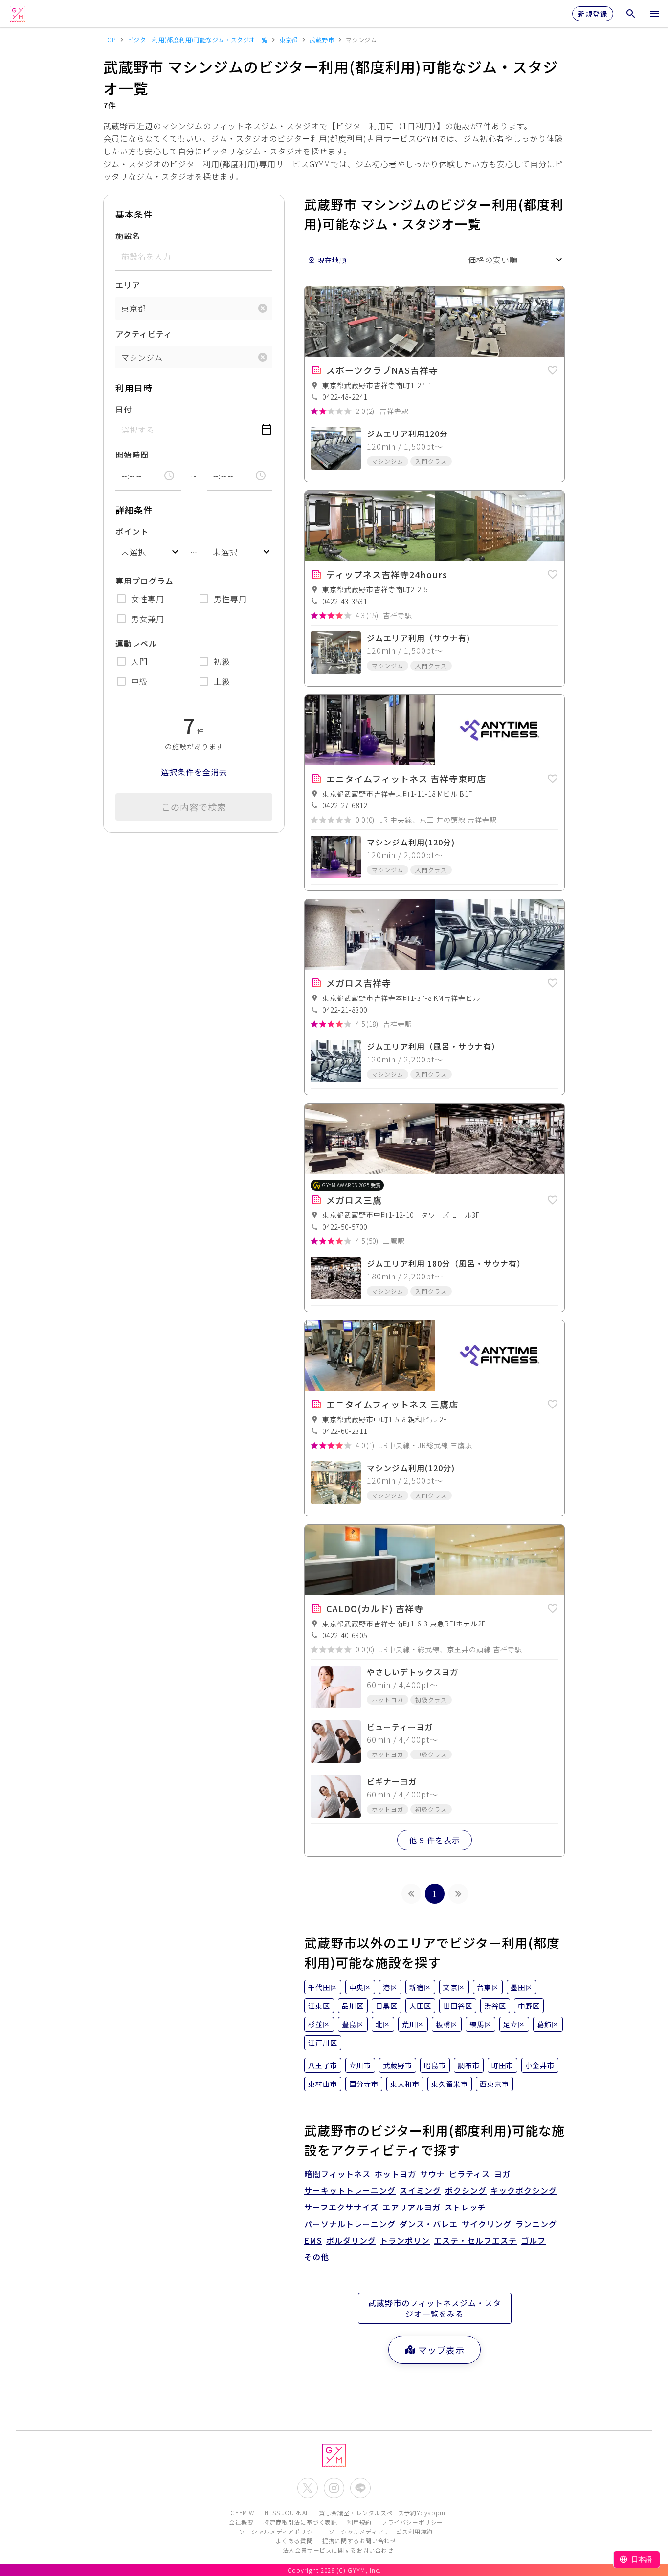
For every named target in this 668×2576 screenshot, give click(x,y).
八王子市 (323, 2065)
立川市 (360, 2065)
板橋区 (447, 2024)
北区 (383, 2024)
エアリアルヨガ (412, 2207)
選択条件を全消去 (194, 772)
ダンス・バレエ (429, 2224)
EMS (313, 2240)
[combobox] (148, 552)
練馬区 (480, 2024)
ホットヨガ (395, 2174)
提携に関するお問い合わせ (359, 2541)
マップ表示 (441, 2350)
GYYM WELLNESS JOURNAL (270, 2513)
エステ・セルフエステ (475, 2240)
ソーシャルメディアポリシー (279, 2531)
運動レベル (136, 643)
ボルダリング (351, 2240)
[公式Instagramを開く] (334, 2488)
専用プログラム (145, 581)
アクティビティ (144, 334)
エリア (128, 285)
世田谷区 (458, 2006)
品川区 (353, 2006)
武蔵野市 (398, 2065)
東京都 (134, 308)
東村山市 (323, 2084)
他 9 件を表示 (434, 1840)
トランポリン (405, 2240)
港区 (390, 1987)
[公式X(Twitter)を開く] (308, 2488)
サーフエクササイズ (341, 2207)
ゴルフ (533, 2240)
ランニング (536, 2224)
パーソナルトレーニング (350, 2224)
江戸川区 (323, 2043)
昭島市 (435, 2065)
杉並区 (319, 2024)
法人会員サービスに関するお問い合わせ (338, 2550)
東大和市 (405, 2084)
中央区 (360, 1987)
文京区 (454, 1987)
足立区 (514, 2024)
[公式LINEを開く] (360, 2488)
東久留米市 (450, 2084)
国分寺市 (364, 2084)
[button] (553, 368)
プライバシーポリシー (412, 2522)
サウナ (433, 2174)
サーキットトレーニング (350, 2190)
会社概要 (241, 2522)
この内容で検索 (194, 807)
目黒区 (387, 2006)
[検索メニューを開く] (631, 14)
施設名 (128, 236)
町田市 (502, 2065)
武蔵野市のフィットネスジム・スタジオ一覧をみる (435, 2308)
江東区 (319, 2006)
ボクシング (466, 2190)
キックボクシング (524, 2190)
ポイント (132, 531)
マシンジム (142, 357)
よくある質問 (294, 2541)
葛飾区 (548, 2024)
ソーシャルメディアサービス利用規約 (381, 2531)
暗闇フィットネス (337, 2174)
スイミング (420, 2190)
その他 (317, 2257)
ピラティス (469, 2174)
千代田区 (323, 1987)
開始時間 (132, 455)
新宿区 (420, 1987)
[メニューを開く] (654, 14)
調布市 (469, 2065)
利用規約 (359, 2522)
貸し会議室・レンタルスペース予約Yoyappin (382, 2513)
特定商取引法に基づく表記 (300, 2522)
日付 (124, 409)
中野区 (529, 2006)
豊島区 (353, 2024)
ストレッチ (465, 2207)
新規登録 (593, 14)
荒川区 (413, 2024)
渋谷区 (495, 2006)
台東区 (488, 1987)
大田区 (420, 2006)
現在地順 (332, 260)
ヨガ (502, 2174)
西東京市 (494, 2084)
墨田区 (522, 1987)
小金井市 (540, 2065)
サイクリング (487, 2224)
